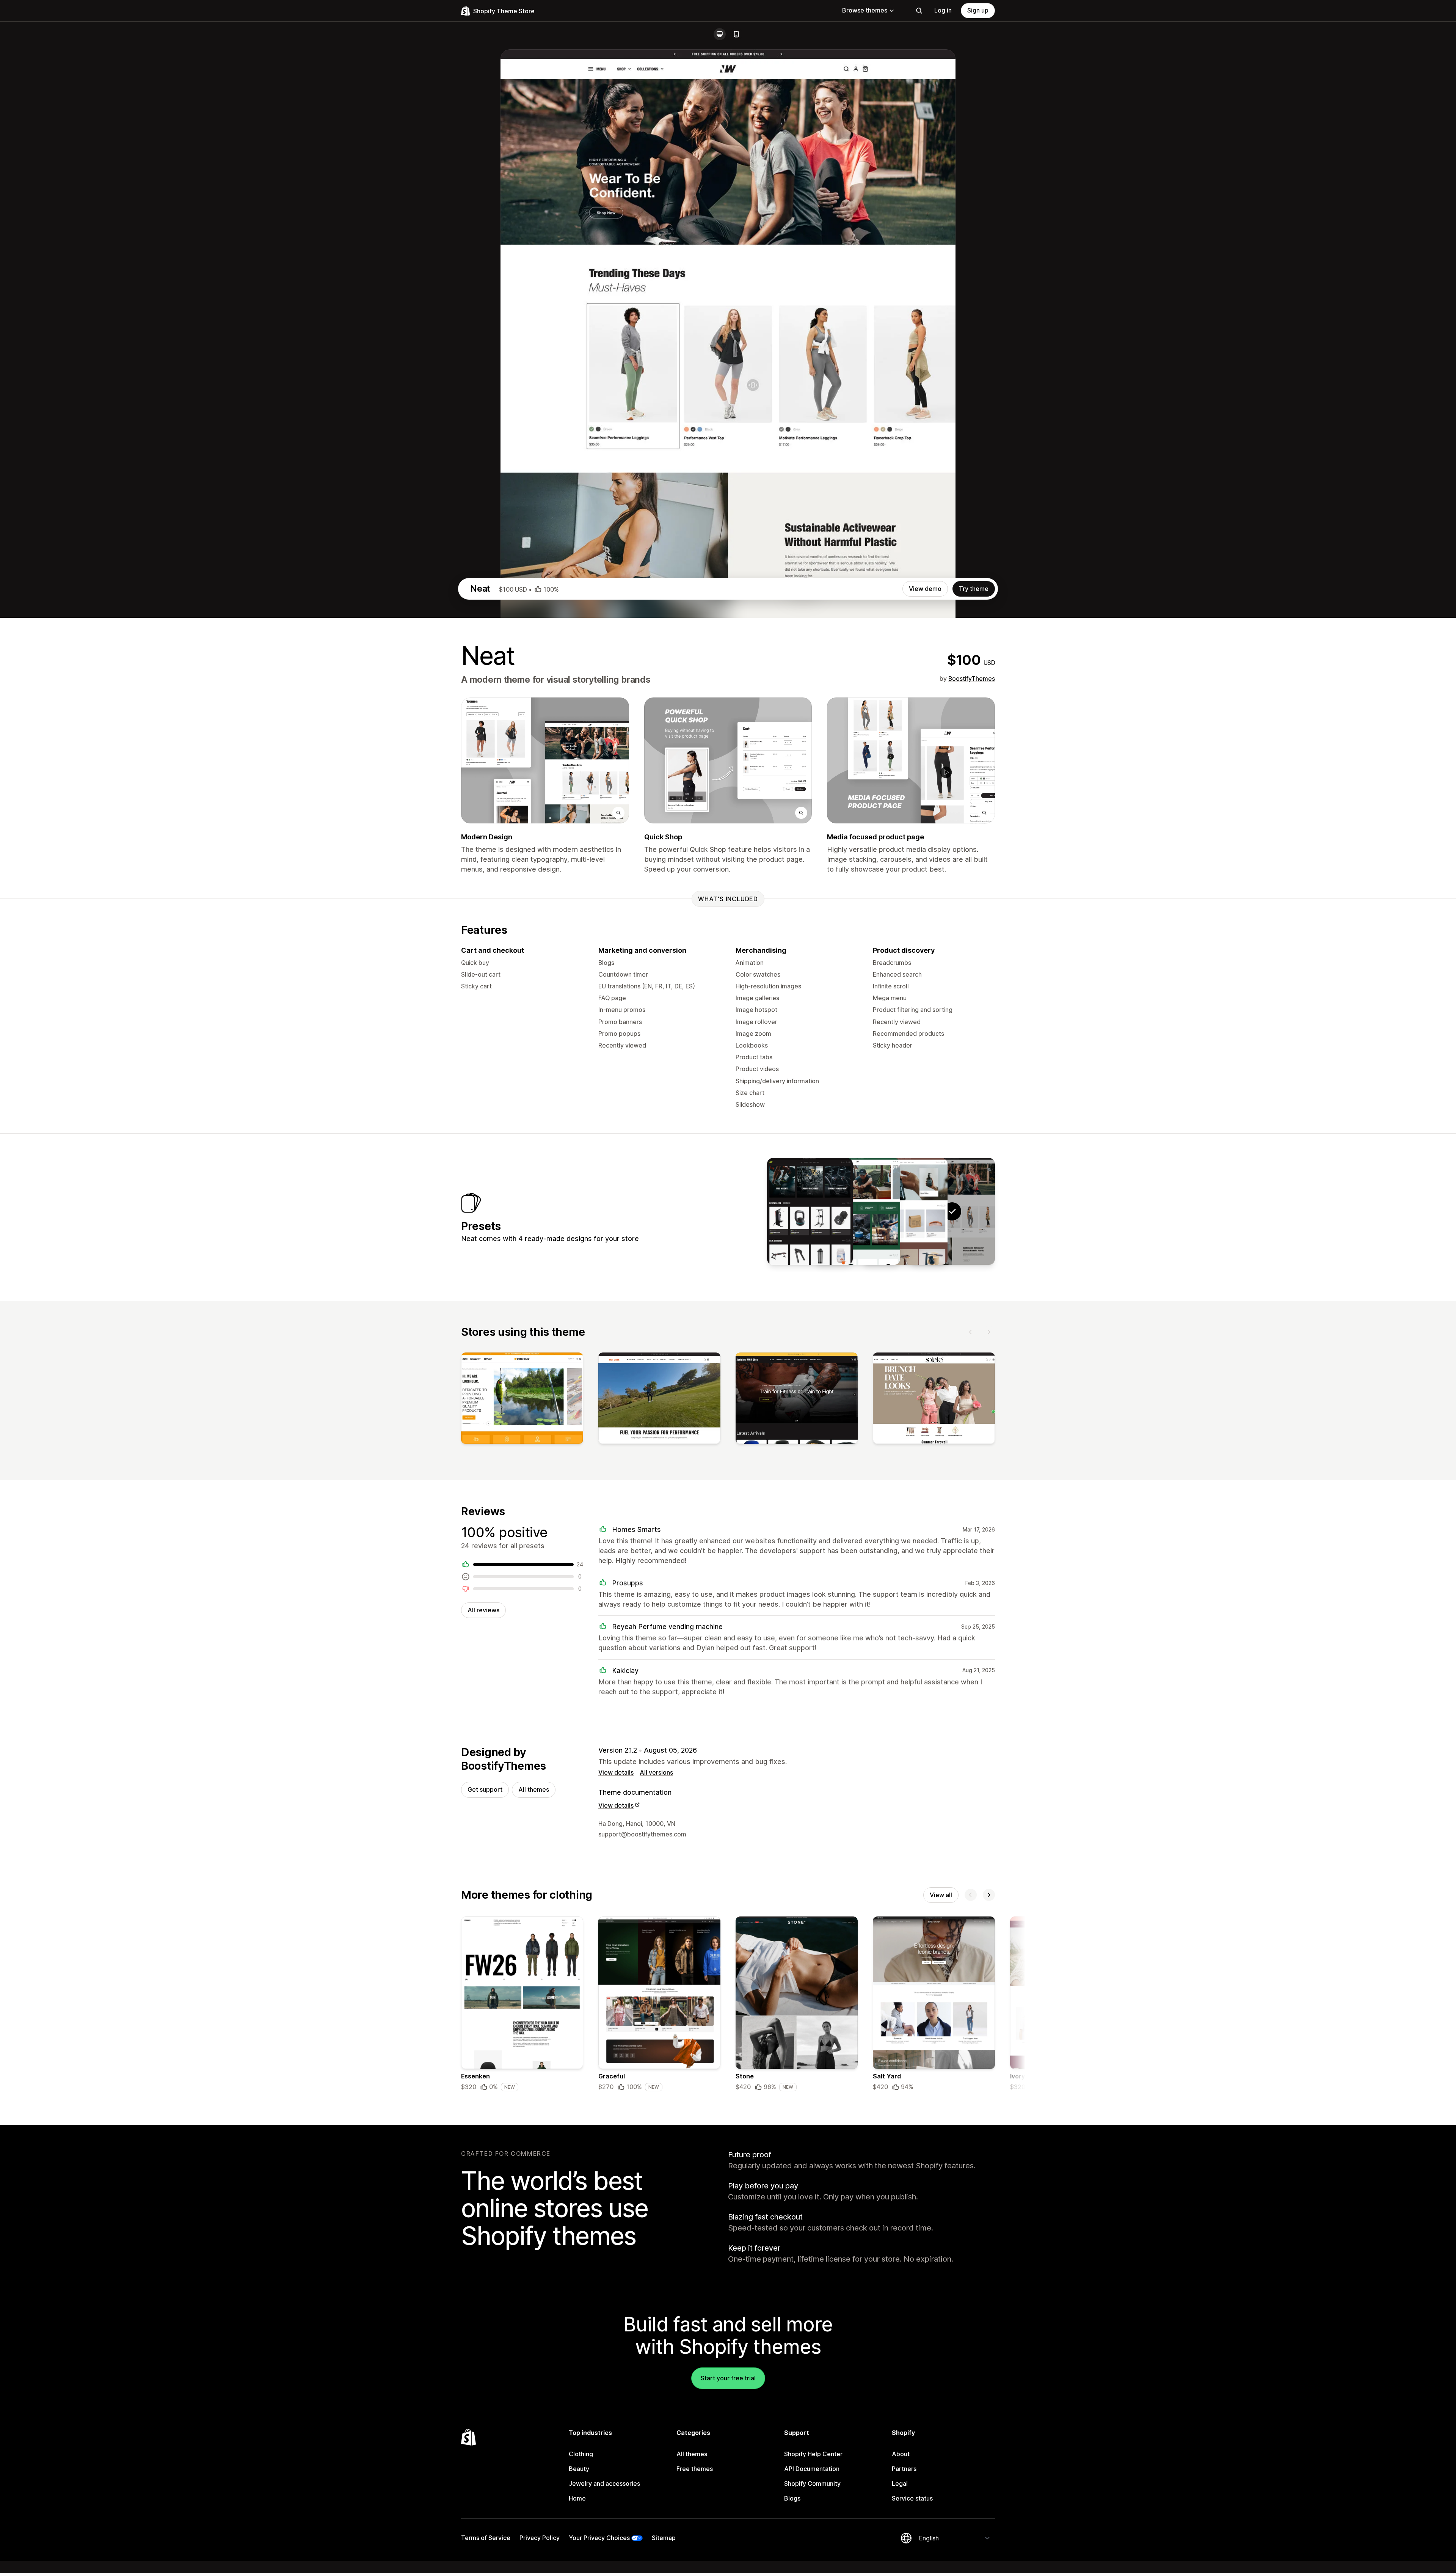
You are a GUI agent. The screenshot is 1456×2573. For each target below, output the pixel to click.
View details (616, 1772)
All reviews (483, 1610)
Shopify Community (812, 2483)
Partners (904, 2469)
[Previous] (971, 1332)
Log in (943, 10)
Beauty (579, 2469)
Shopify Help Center (813, 2454)
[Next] (989, 1332)
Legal (900, 2483)
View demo (925, 589)
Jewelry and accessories (604, 2483)
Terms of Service (486, 2538)
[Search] (919, 11)
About (901, 2454)
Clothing (581, 2454)
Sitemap (664, 2538)
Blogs (792, 2498)
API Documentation (812, 2469)
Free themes (695, 2469)
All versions (656, 1772)
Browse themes (865, 10)
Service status (912, 2498)
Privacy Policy (540, 2538)
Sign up (978, 10)
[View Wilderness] (857, 1211)
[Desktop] (720, 34)
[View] (522, 1400)
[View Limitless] (810, 1211)
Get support (485, 1789)
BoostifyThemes (972, 679)
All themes (534, 1789)
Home (577, 2498)
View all (941, 1895)
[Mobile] (736, 34)
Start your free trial (728, 2378)
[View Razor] (905, 1211)
